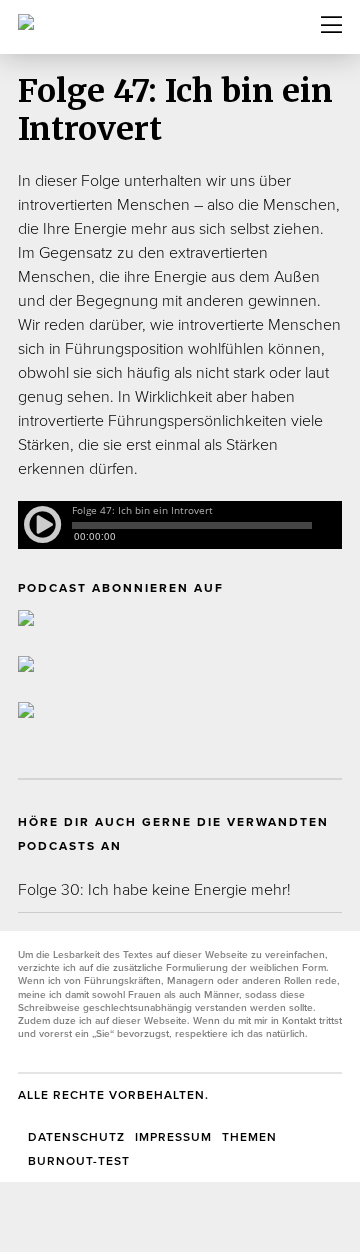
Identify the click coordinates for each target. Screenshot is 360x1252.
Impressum (173, 1137)
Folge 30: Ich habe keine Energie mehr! (154, 890)
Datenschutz (76, 1137)
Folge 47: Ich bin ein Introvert (175, 110)
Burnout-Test (79, 1161)
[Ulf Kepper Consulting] (75, 21)
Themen (249, 1137)
